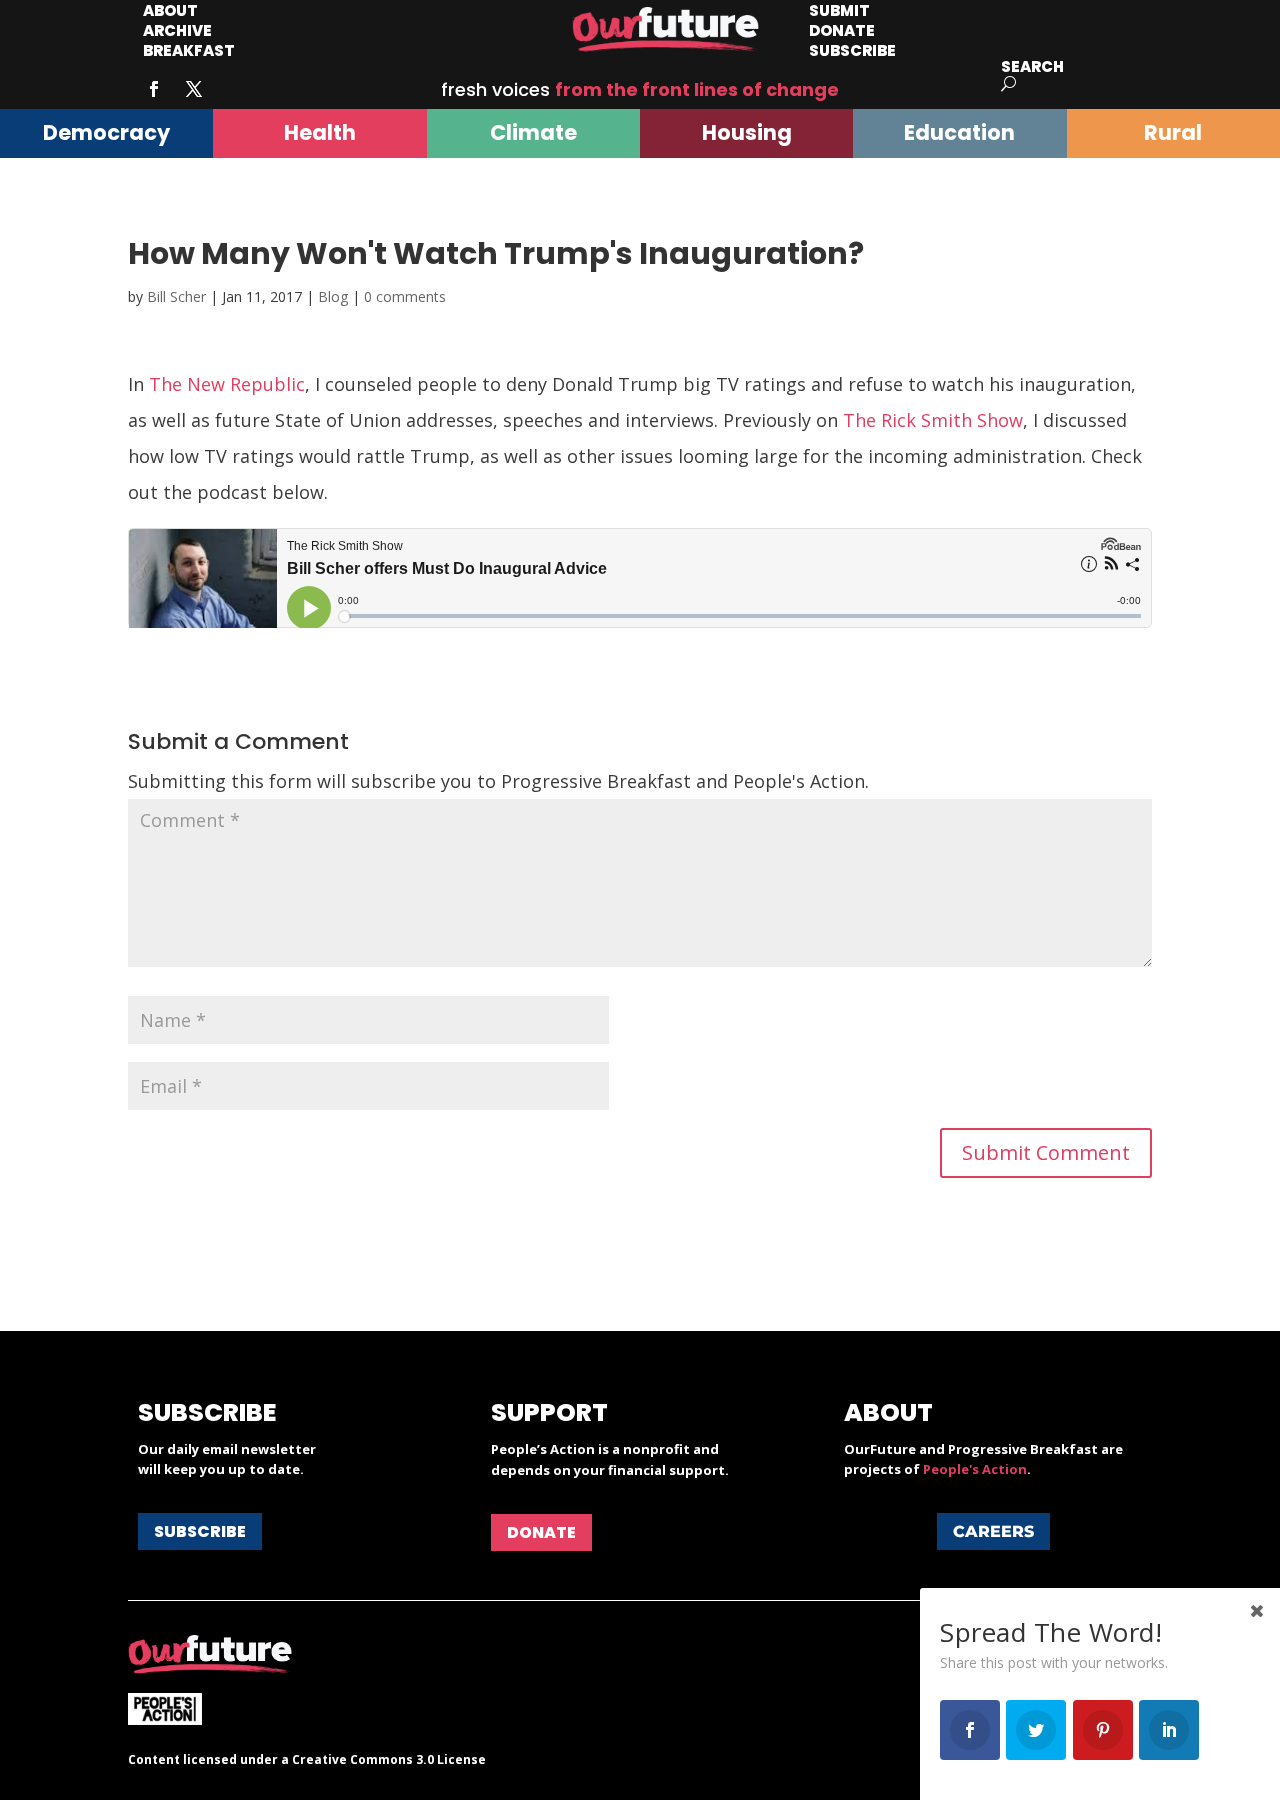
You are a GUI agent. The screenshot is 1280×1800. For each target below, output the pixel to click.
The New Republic (227, 384)
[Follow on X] (194, 89)
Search (1032, 66)
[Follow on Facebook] (154, 89)
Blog (333, 296)
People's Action (975, 1469)
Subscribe (852, 50)
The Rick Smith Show (933, 420)
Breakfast (189, 50)
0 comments (405, 296)
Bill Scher (176, 296)
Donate (541, 1532)
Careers (993, 1531)
